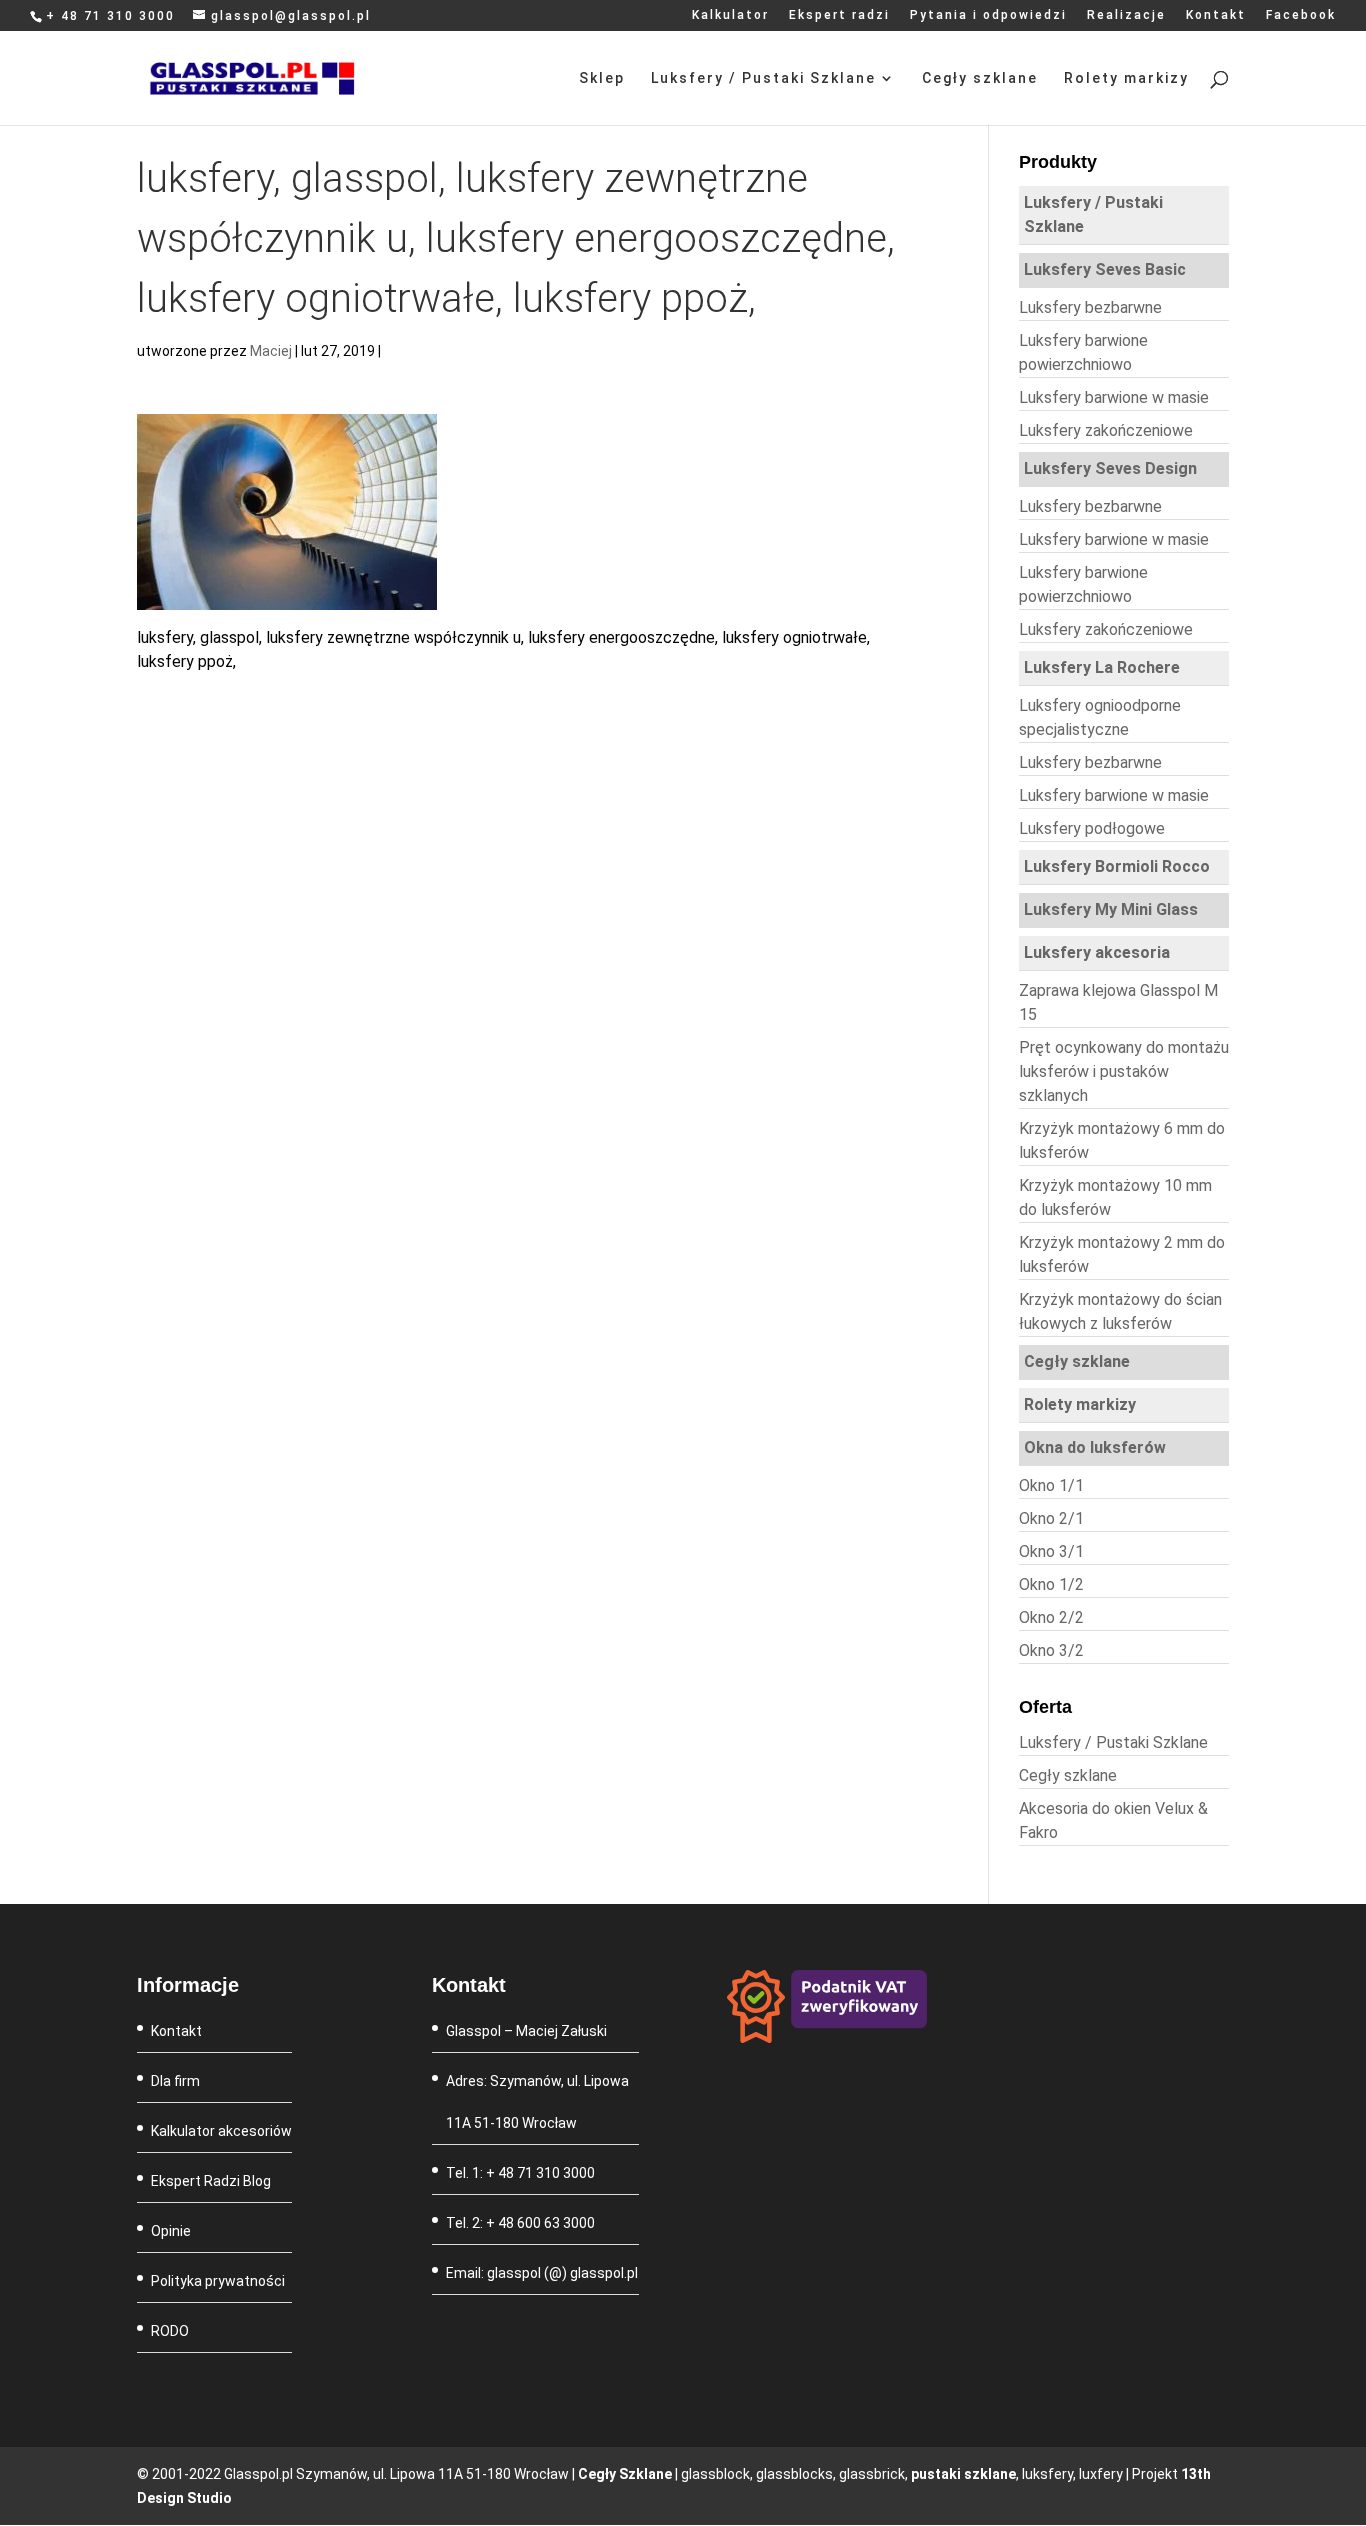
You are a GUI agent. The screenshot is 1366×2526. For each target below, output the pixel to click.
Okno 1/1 (1051, 1485)
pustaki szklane (963, 2474)
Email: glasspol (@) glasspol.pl (542, 2273)
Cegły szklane (980, 78)
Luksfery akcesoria (1097, 952)
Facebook (1301, 15)
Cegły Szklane (625, 2474)
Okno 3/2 (1051, 1650)
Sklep (602, 78)
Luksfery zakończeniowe (1106, 430)
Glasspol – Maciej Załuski (526, 2031)
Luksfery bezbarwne (1090, 307)
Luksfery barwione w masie (1114, 397)
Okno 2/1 (1051, 1518)
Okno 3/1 (1051, 1551)
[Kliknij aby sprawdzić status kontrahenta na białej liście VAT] (827, 2038)
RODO (170, 2331)
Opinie (171, 2231)
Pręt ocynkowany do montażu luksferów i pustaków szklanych (1124, 1071)
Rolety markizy (1126, 78)
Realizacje (1126, 15)
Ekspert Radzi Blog (211, 2181)
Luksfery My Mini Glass (1111, 909)
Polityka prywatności (218, 2281)
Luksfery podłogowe (1092, 828)
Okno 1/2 (1051, 1584)
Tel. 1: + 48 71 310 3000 (520, 2173)
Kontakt (1216, 15)
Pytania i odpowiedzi (988, 15)
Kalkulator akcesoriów (221, 2131)
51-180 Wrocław (525, 2123)
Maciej (271, 351)
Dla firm (175, 2081)
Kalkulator (730, 15)
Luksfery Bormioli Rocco (1117, 866)
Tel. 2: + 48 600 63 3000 (520, 2223)
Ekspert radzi (839, 15)
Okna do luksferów (1095, 1447)
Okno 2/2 (1051, 1617)
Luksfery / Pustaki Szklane (763, 78)
